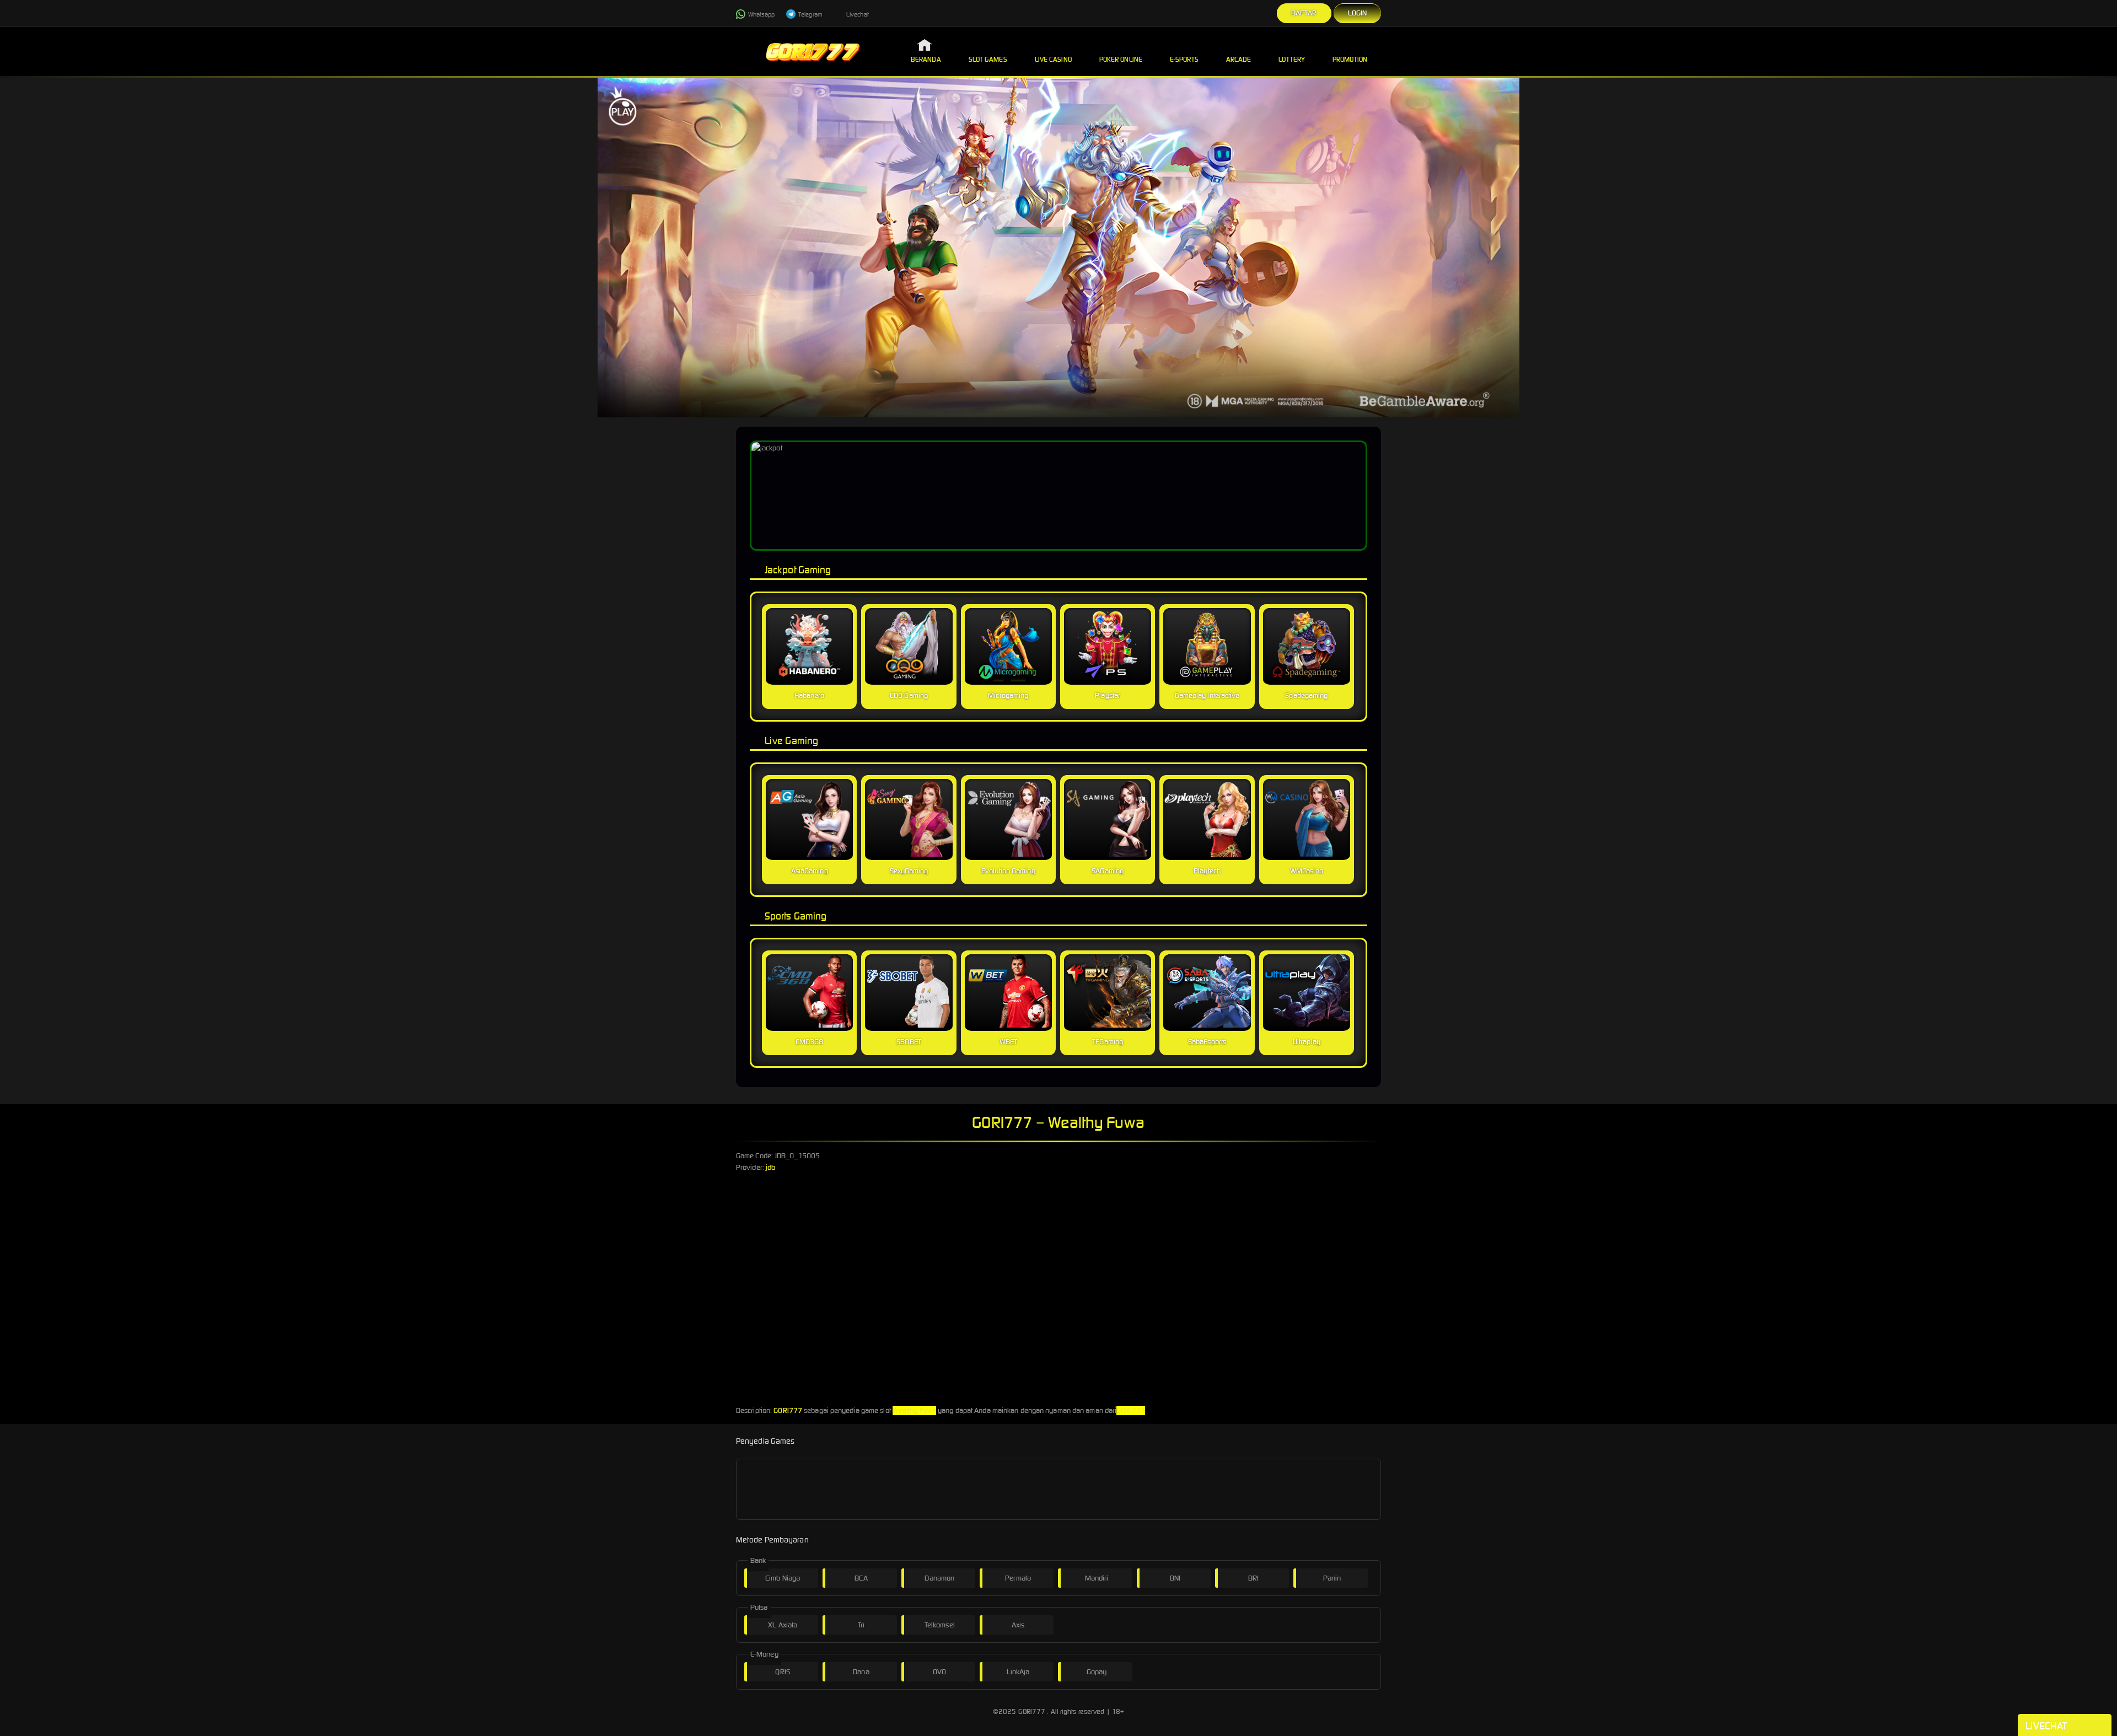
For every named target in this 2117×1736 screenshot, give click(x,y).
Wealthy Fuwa (914, 1410)
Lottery (1292, 59)
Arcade (1239, 59)
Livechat (857, 14)
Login (1358, 13)
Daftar (1304, 13)
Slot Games (988, 59)
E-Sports (1184, 59)
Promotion (1350, 59)
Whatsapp (761, 14)
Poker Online (1121, 59)
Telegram (810, 14)
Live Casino (1053, 59)
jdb (770, 1167)
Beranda (926, 59)
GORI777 (788, 1410)
